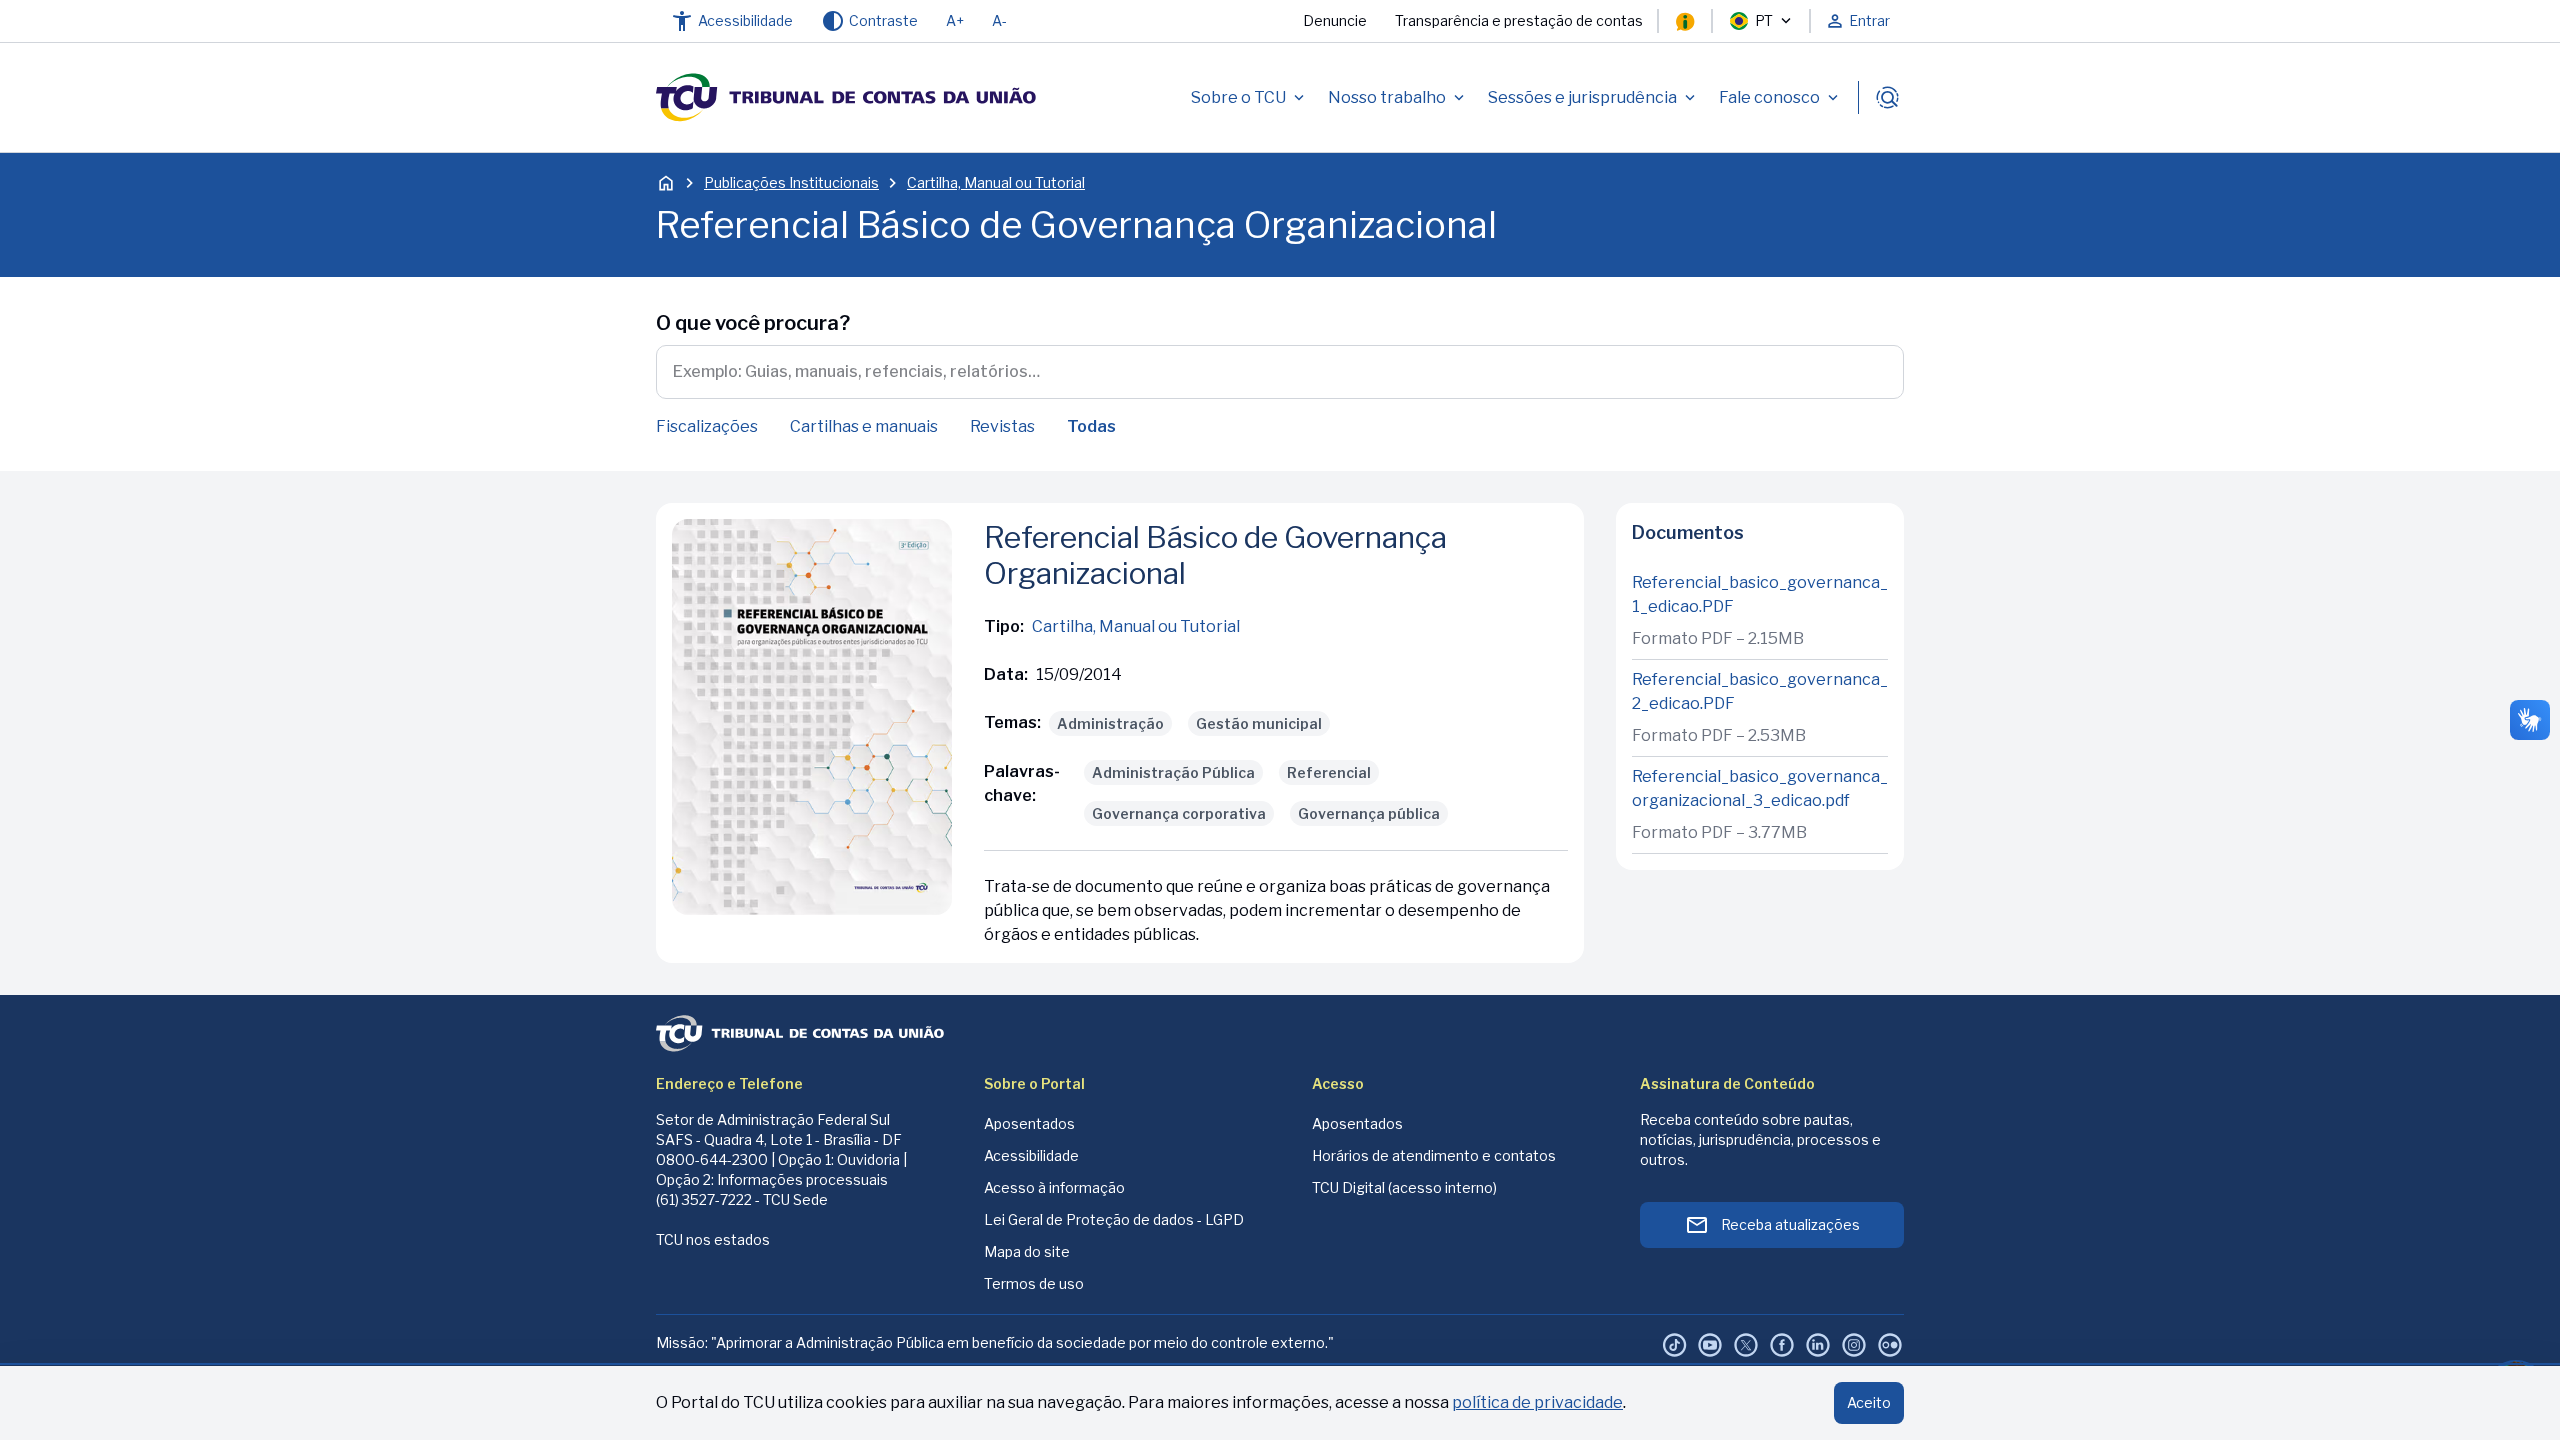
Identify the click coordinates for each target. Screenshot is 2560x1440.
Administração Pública (1173, 772)
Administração (1110, 723)
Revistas (1002, 426)
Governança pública (1369, 813)
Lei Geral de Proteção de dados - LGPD (1114, 1219)
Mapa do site (1027, 1251)
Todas (1091, 426)
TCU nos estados (713, 1239)
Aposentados (1029, 1123)
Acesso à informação (1054, 1187)
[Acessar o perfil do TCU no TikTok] (1674, 1345)
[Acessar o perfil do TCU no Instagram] (1854, 1345)
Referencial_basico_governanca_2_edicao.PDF (1760, 691)
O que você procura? (753, 323)
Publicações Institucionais (791, 182)
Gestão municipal (1259, 723)
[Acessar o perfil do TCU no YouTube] (1710, 1345)
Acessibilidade (1031, 1155)
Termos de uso (1034, 1283)
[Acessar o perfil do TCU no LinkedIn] (1818, 1345)
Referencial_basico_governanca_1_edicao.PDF (1760, 594)
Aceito (1869, 1402)
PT (1764, 20)
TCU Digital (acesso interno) (1404, 1187)
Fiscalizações (707, 426)
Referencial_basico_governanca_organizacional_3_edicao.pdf (1760, 788)
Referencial (1329, 772)
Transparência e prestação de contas (1519, 20)
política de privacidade (1537, 1402)
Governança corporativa (1179, 813)
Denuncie (1335, 20)
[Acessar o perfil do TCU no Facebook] (1782, 1345)
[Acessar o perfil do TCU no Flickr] (1890, 1345)
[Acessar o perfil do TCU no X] (1746, 1345)
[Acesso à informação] (1685, 21)
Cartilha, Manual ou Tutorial (996, 182)
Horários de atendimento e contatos (1434, 1155)
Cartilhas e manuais (864, 426)
